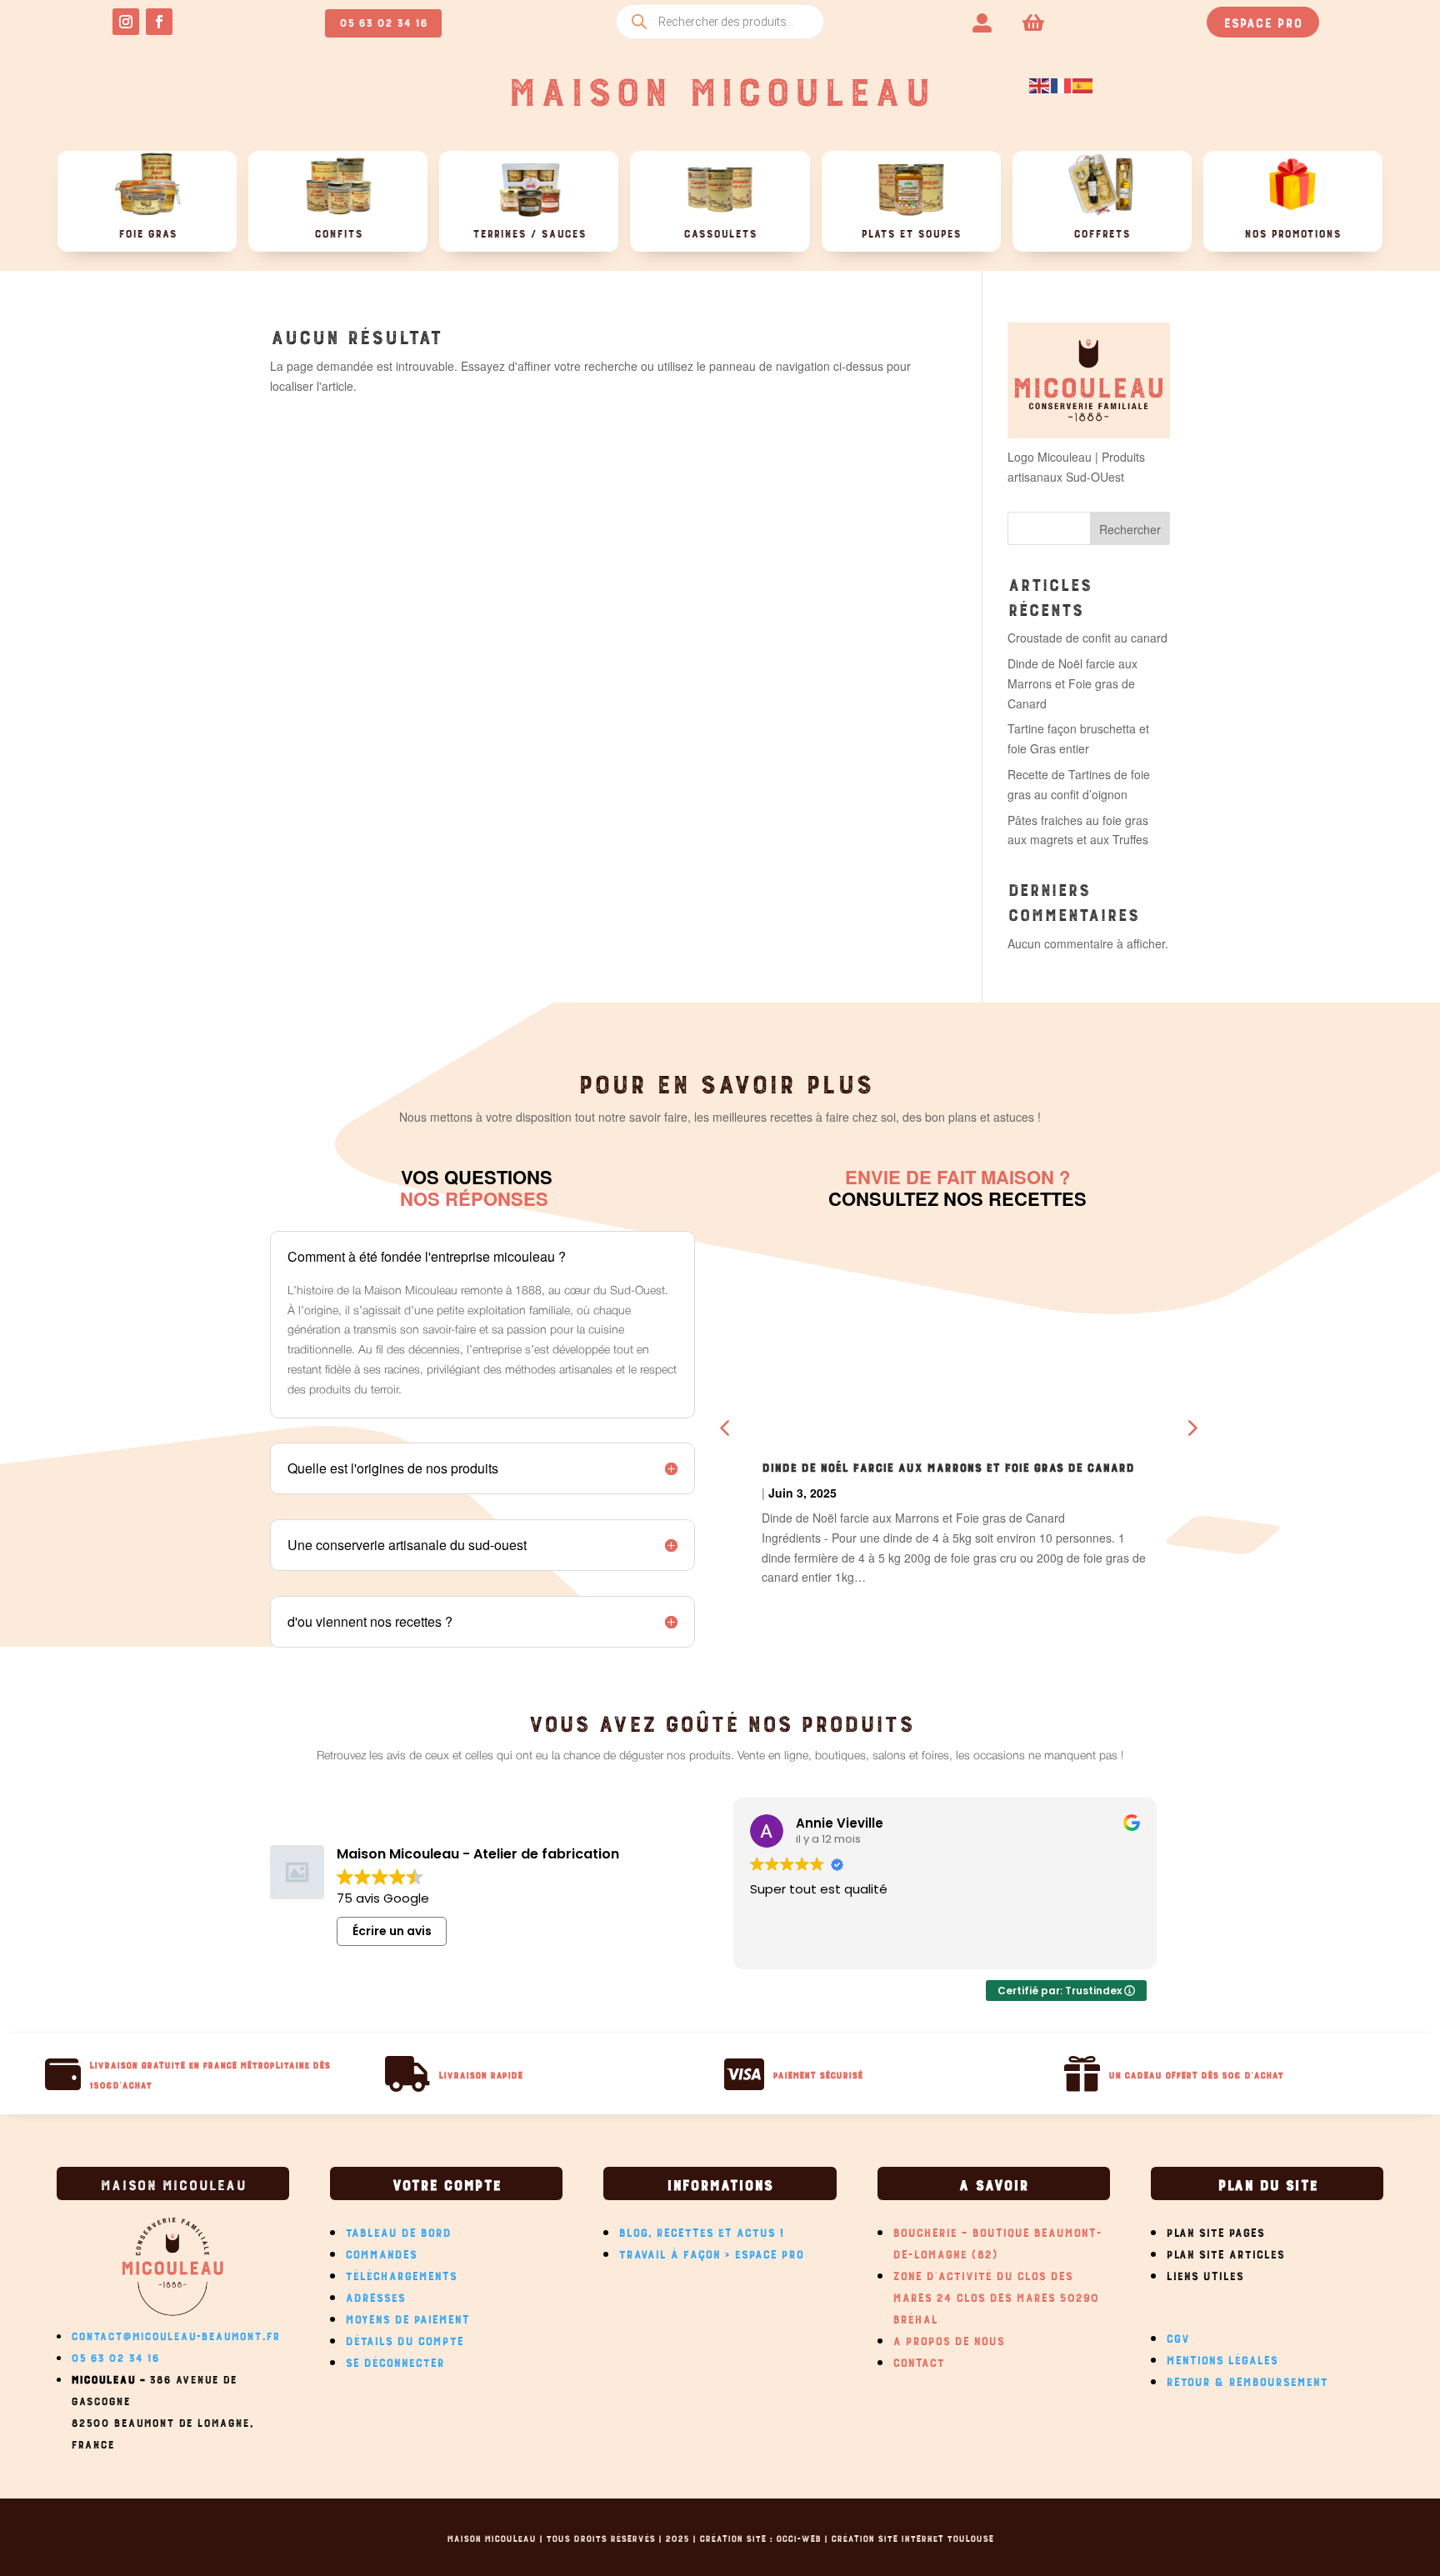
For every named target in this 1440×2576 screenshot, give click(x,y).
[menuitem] (982, 21)
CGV (1177, 2336)
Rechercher (1130, 529)
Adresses (375, 2295)
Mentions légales (1222, 2358)
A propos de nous (948, 2338)
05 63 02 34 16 (383, 20)
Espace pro (1263, 21)
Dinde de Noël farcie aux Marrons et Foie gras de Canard (1072, 683)
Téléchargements (401, 2273)
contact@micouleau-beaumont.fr (175, 2334)
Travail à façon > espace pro (711, 2252)
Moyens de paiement (407, 2317)
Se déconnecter (395, 2360)
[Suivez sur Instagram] (126, 22)
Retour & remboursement (1247, 2379)
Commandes (381, 2252)
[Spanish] (1083, 84)
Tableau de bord (398, 2230)
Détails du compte (404, 2338)
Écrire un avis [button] (392, 1931)
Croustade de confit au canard (1087, 638)
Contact (918, 2360)
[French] (1062, 84)
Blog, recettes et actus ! (702, 2230)
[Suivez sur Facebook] (159, 22)
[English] (1040, 84)
